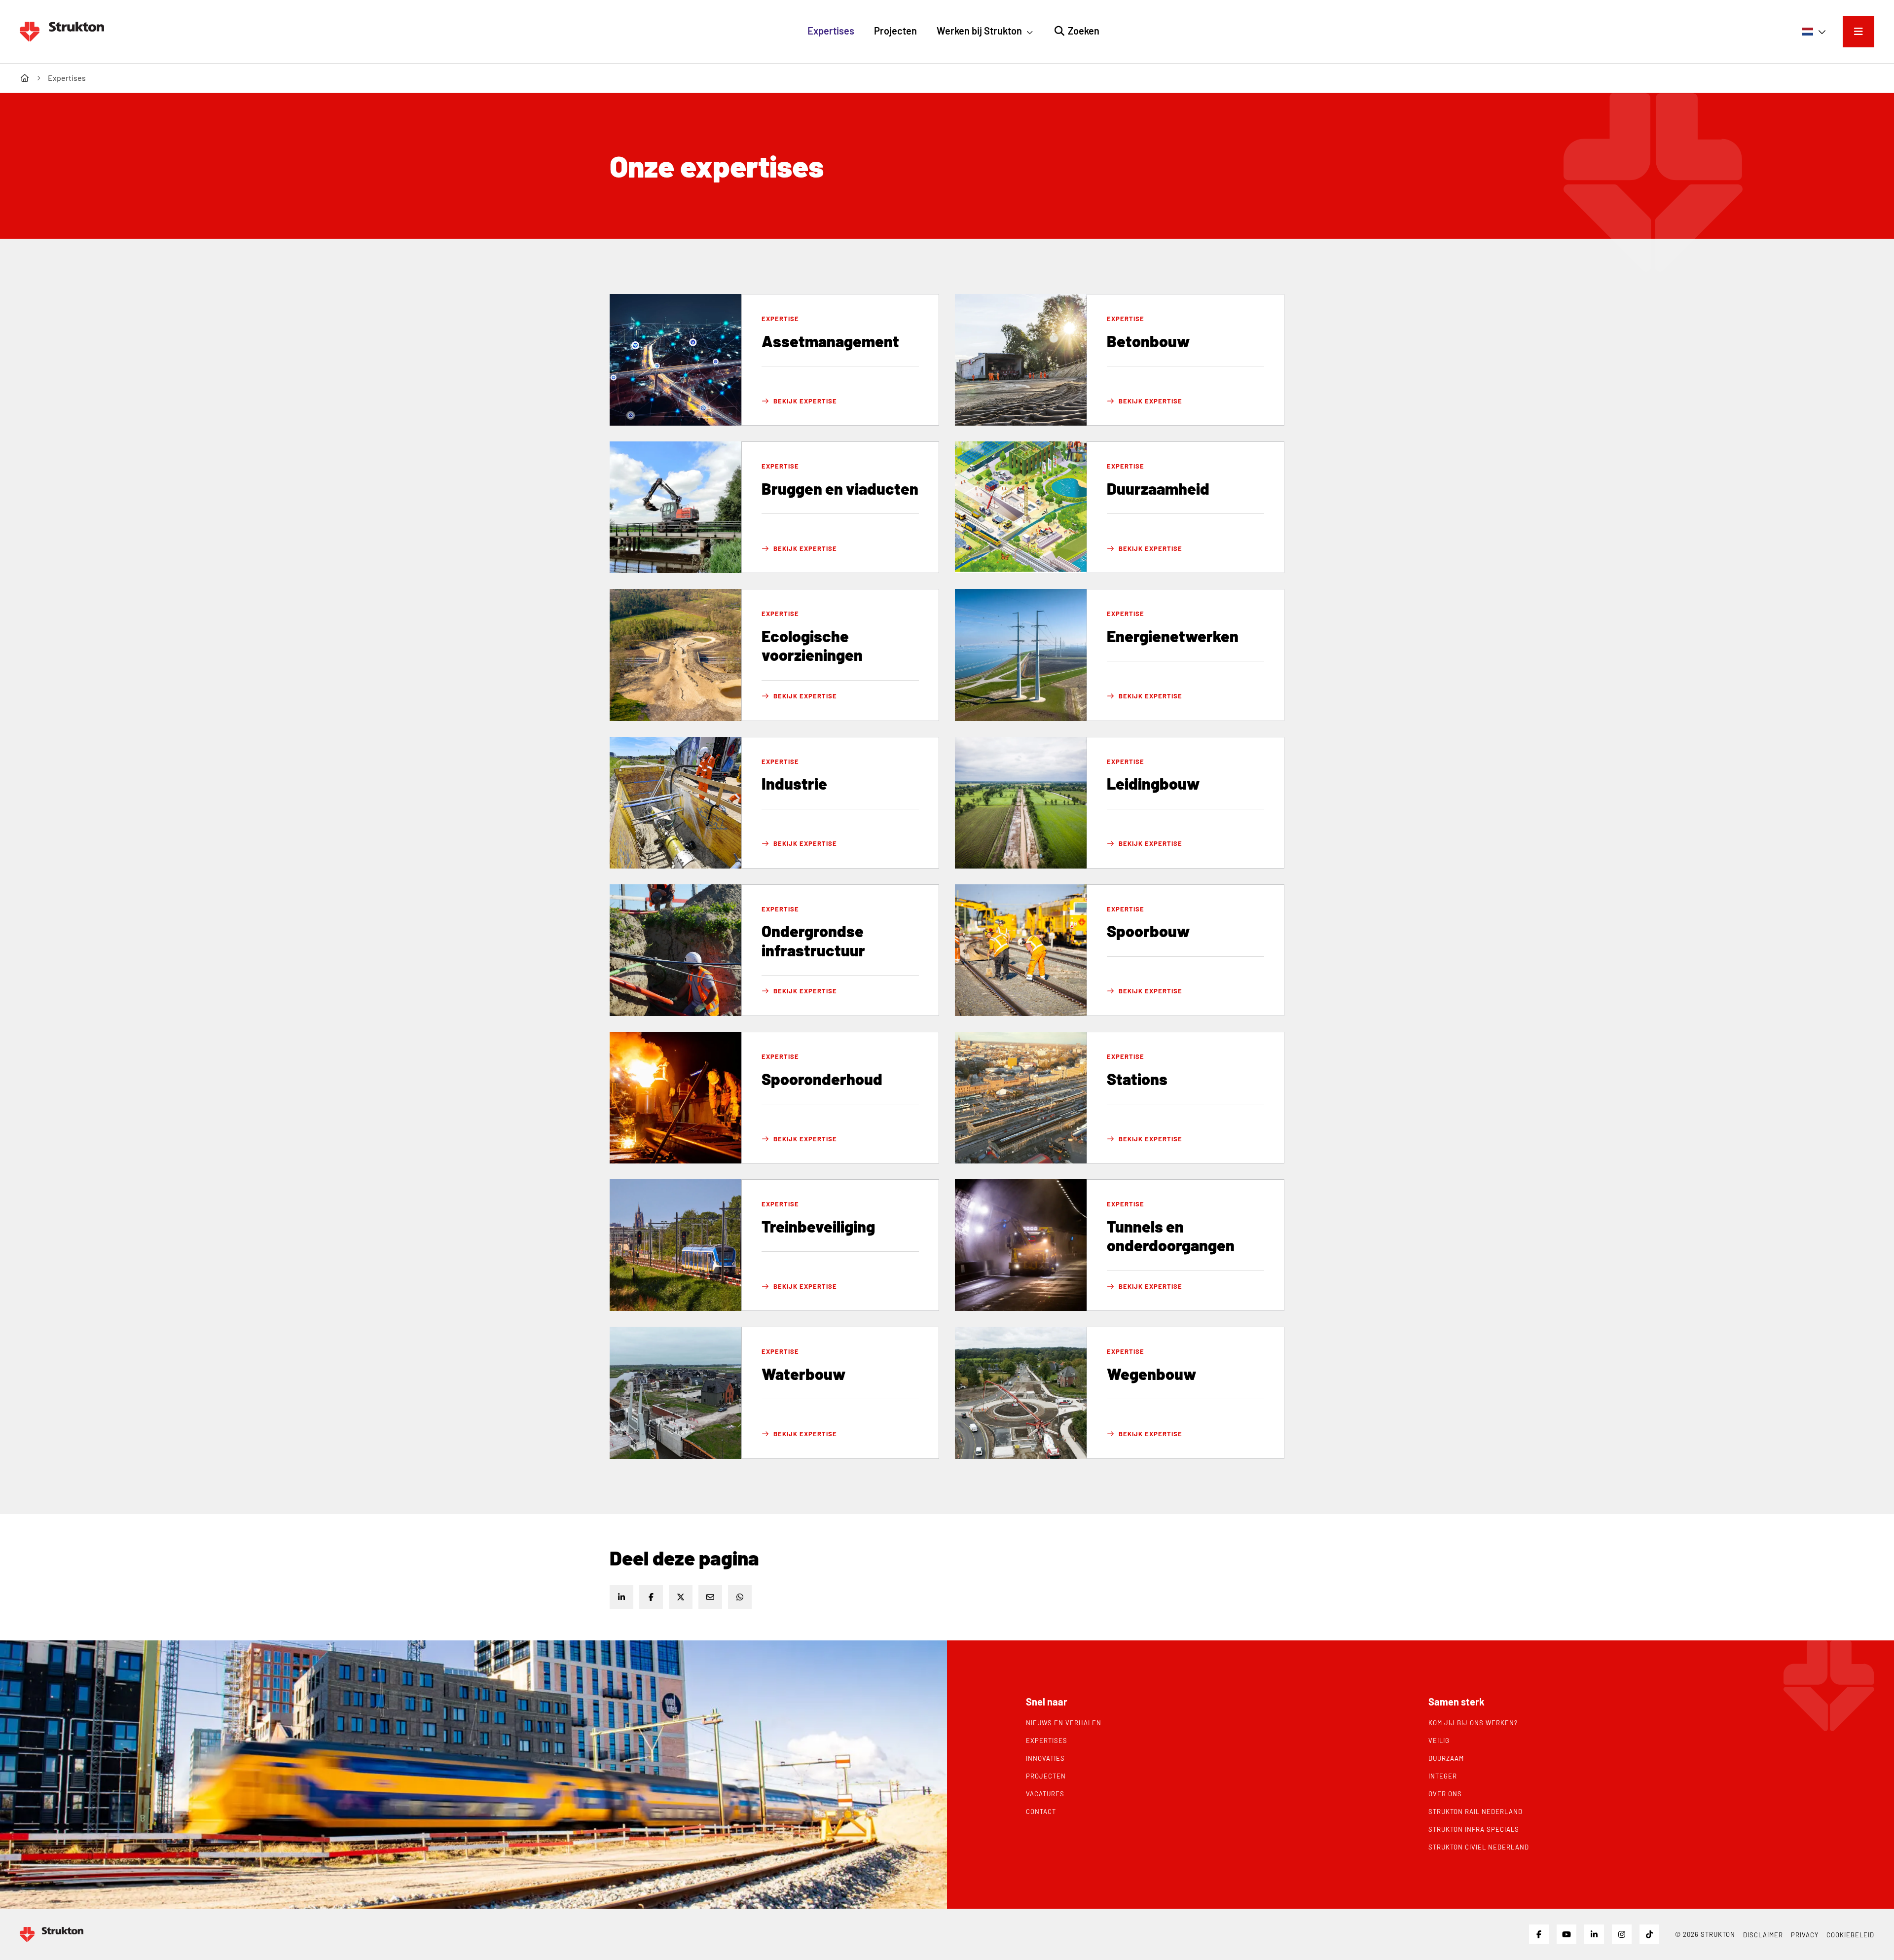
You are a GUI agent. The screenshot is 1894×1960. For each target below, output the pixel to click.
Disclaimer (1763, 1935)
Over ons (1445, 1794)
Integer (1443, 1776)
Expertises (1047, 1741)
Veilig (1439, 1741)
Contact (1041, 1812)
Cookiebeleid (1850, 1935)
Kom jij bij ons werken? (1473, 1723)
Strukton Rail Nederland (1475, 1812)
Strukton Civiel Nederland (1479, 1847)
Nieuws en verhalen (1064, 1723)
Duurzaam (1446, 1758)
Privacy (1805, 1935)
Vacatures (1045, 1794)
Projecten (1046, 1776)
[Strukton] (62, 32)
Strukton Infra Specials (1474, 1829)
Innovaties (1045, 1758)
